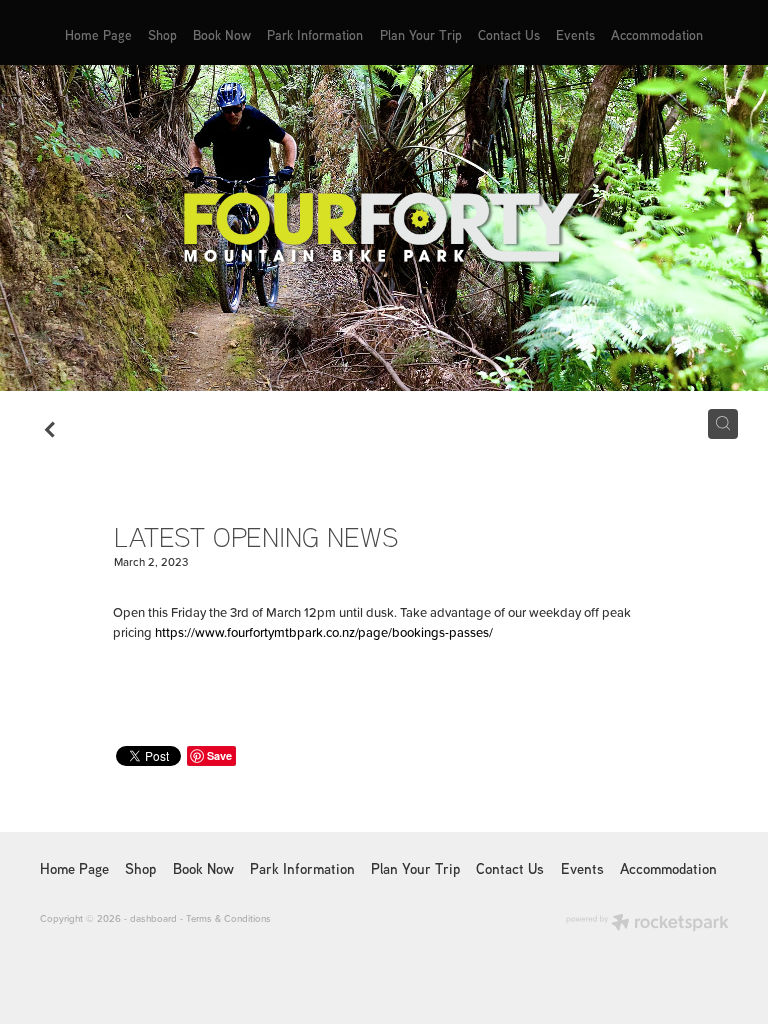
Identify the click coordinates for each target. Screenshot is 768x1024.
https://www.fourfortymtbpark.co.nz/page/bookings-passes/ (324, 632)
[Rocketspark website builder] (647, 924)
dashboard (153, 918)
